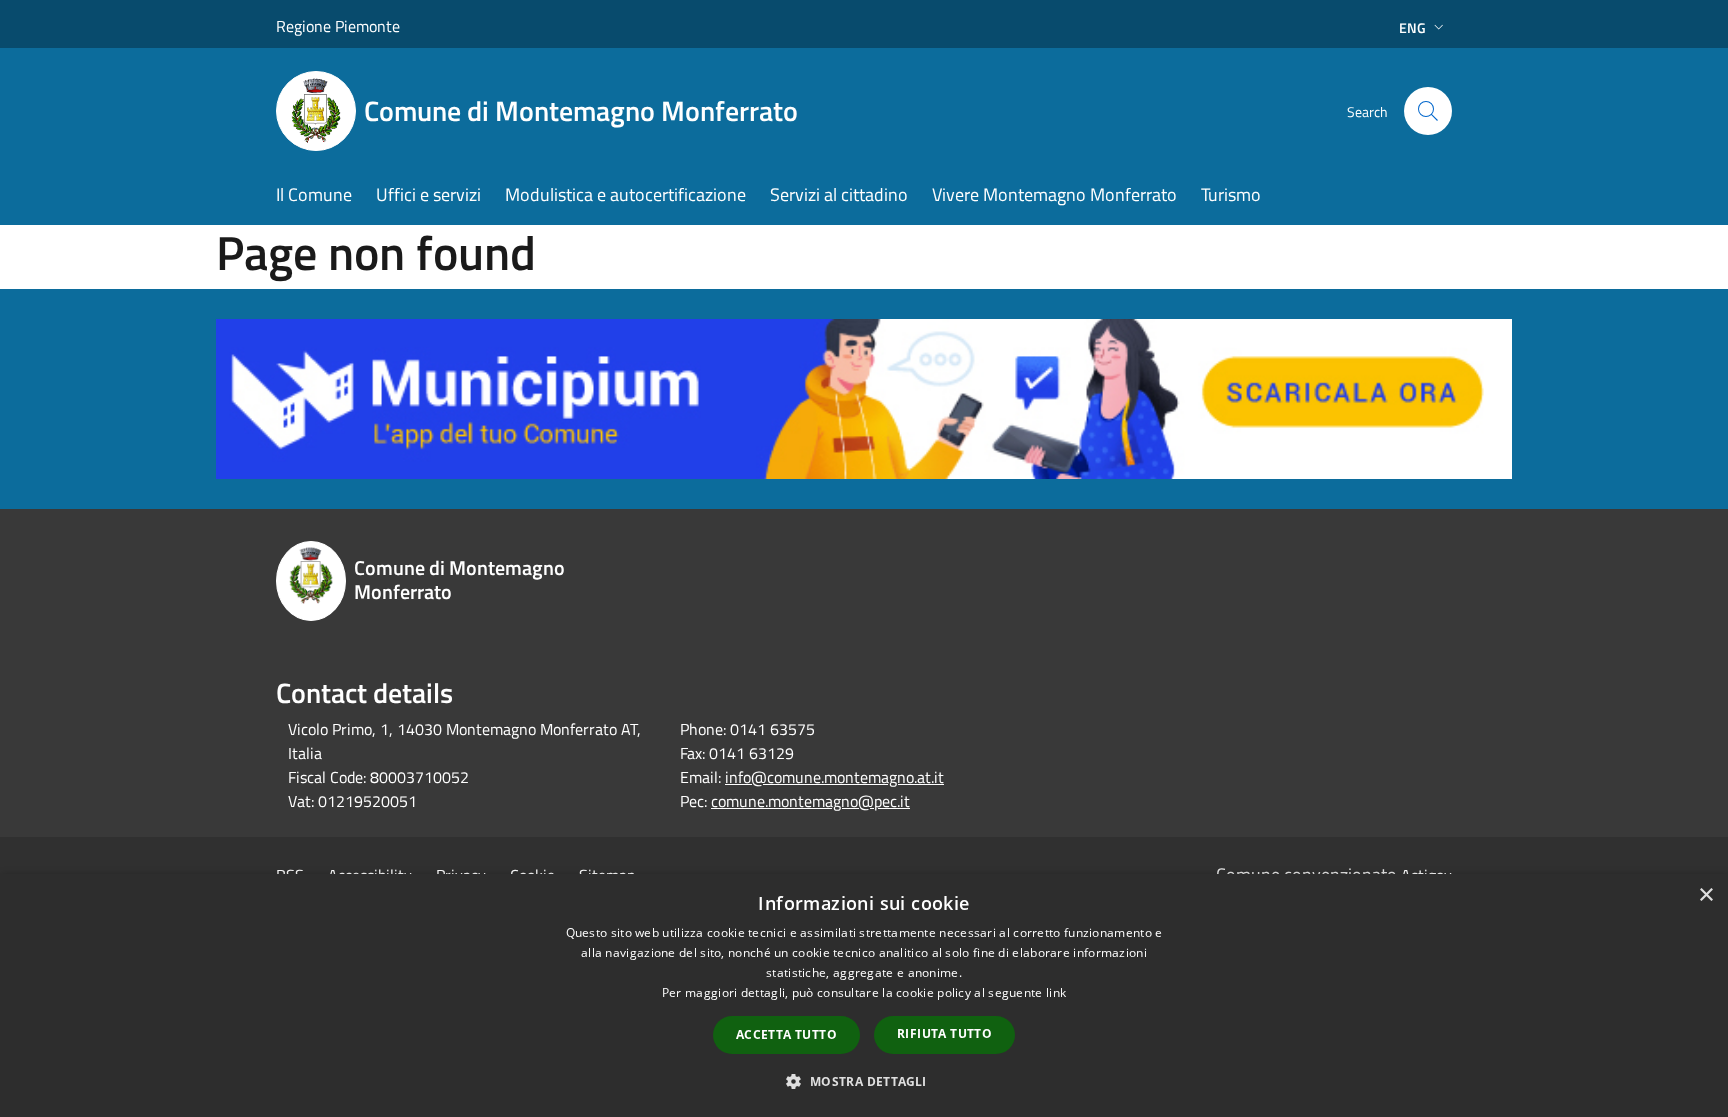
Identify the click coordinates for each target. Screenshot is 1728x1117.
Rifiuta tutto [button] (944, 1033)
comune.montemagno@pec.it (810, 801)
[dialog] (864, 995)
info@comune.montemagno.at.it (834, 777)
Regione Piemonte (338, 26)
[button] (863, 1081)
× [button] (1705, 895)
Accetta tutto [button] (786, 1034)
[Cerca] (1428, 111)
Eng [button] (1412, 27)
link (1056, 992)
